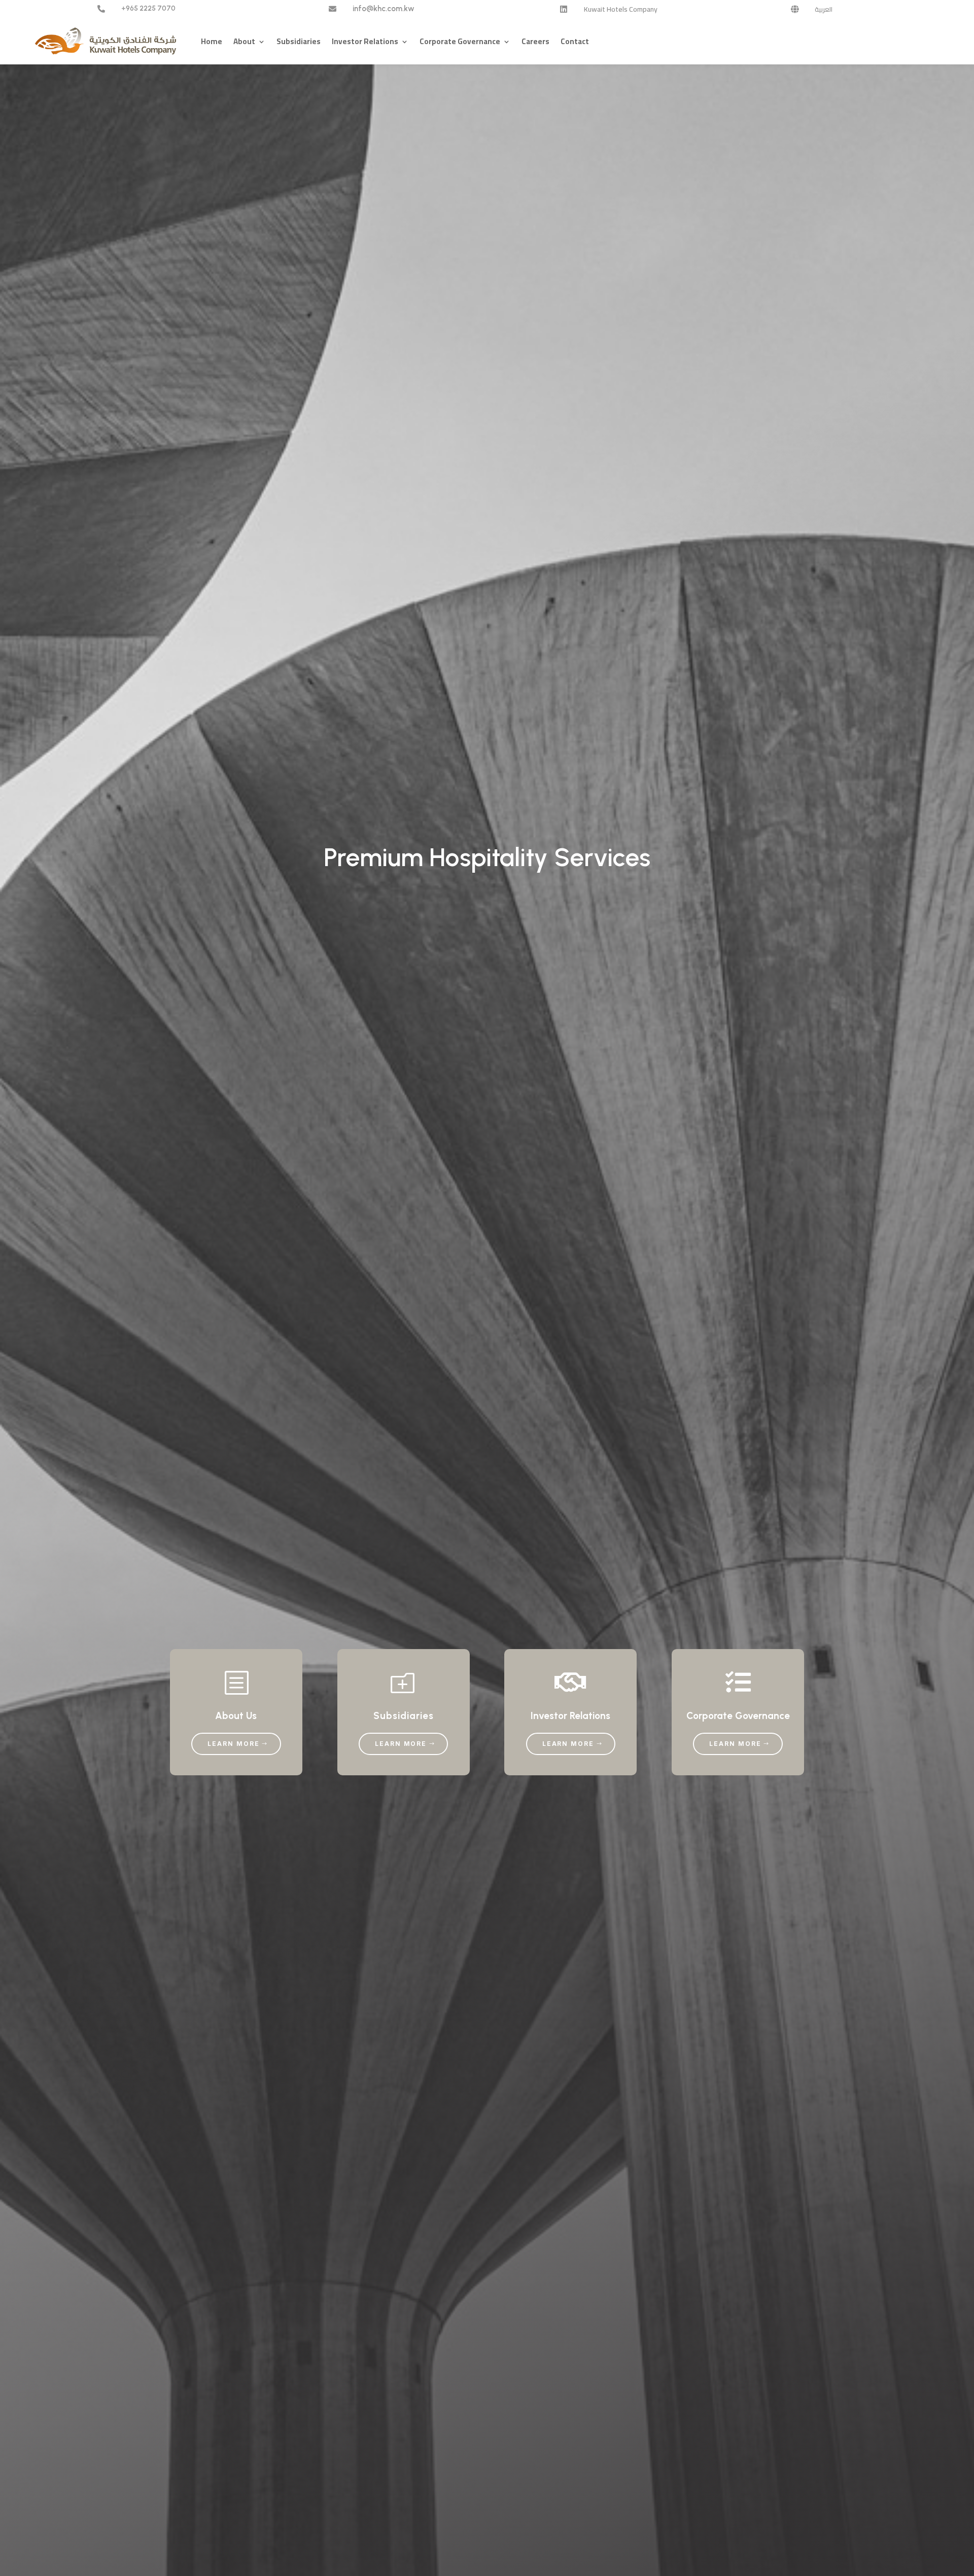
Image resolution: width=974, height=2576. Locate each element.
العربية (824, 9)
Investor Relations (365, 41)
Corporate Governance (460, 41)
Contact (575, 41)
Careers (535, 41)
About (244, 41)
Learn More (233, 1744)
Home (212, 41)
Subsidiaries (299, 41)
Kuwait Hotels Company (621, 9)
